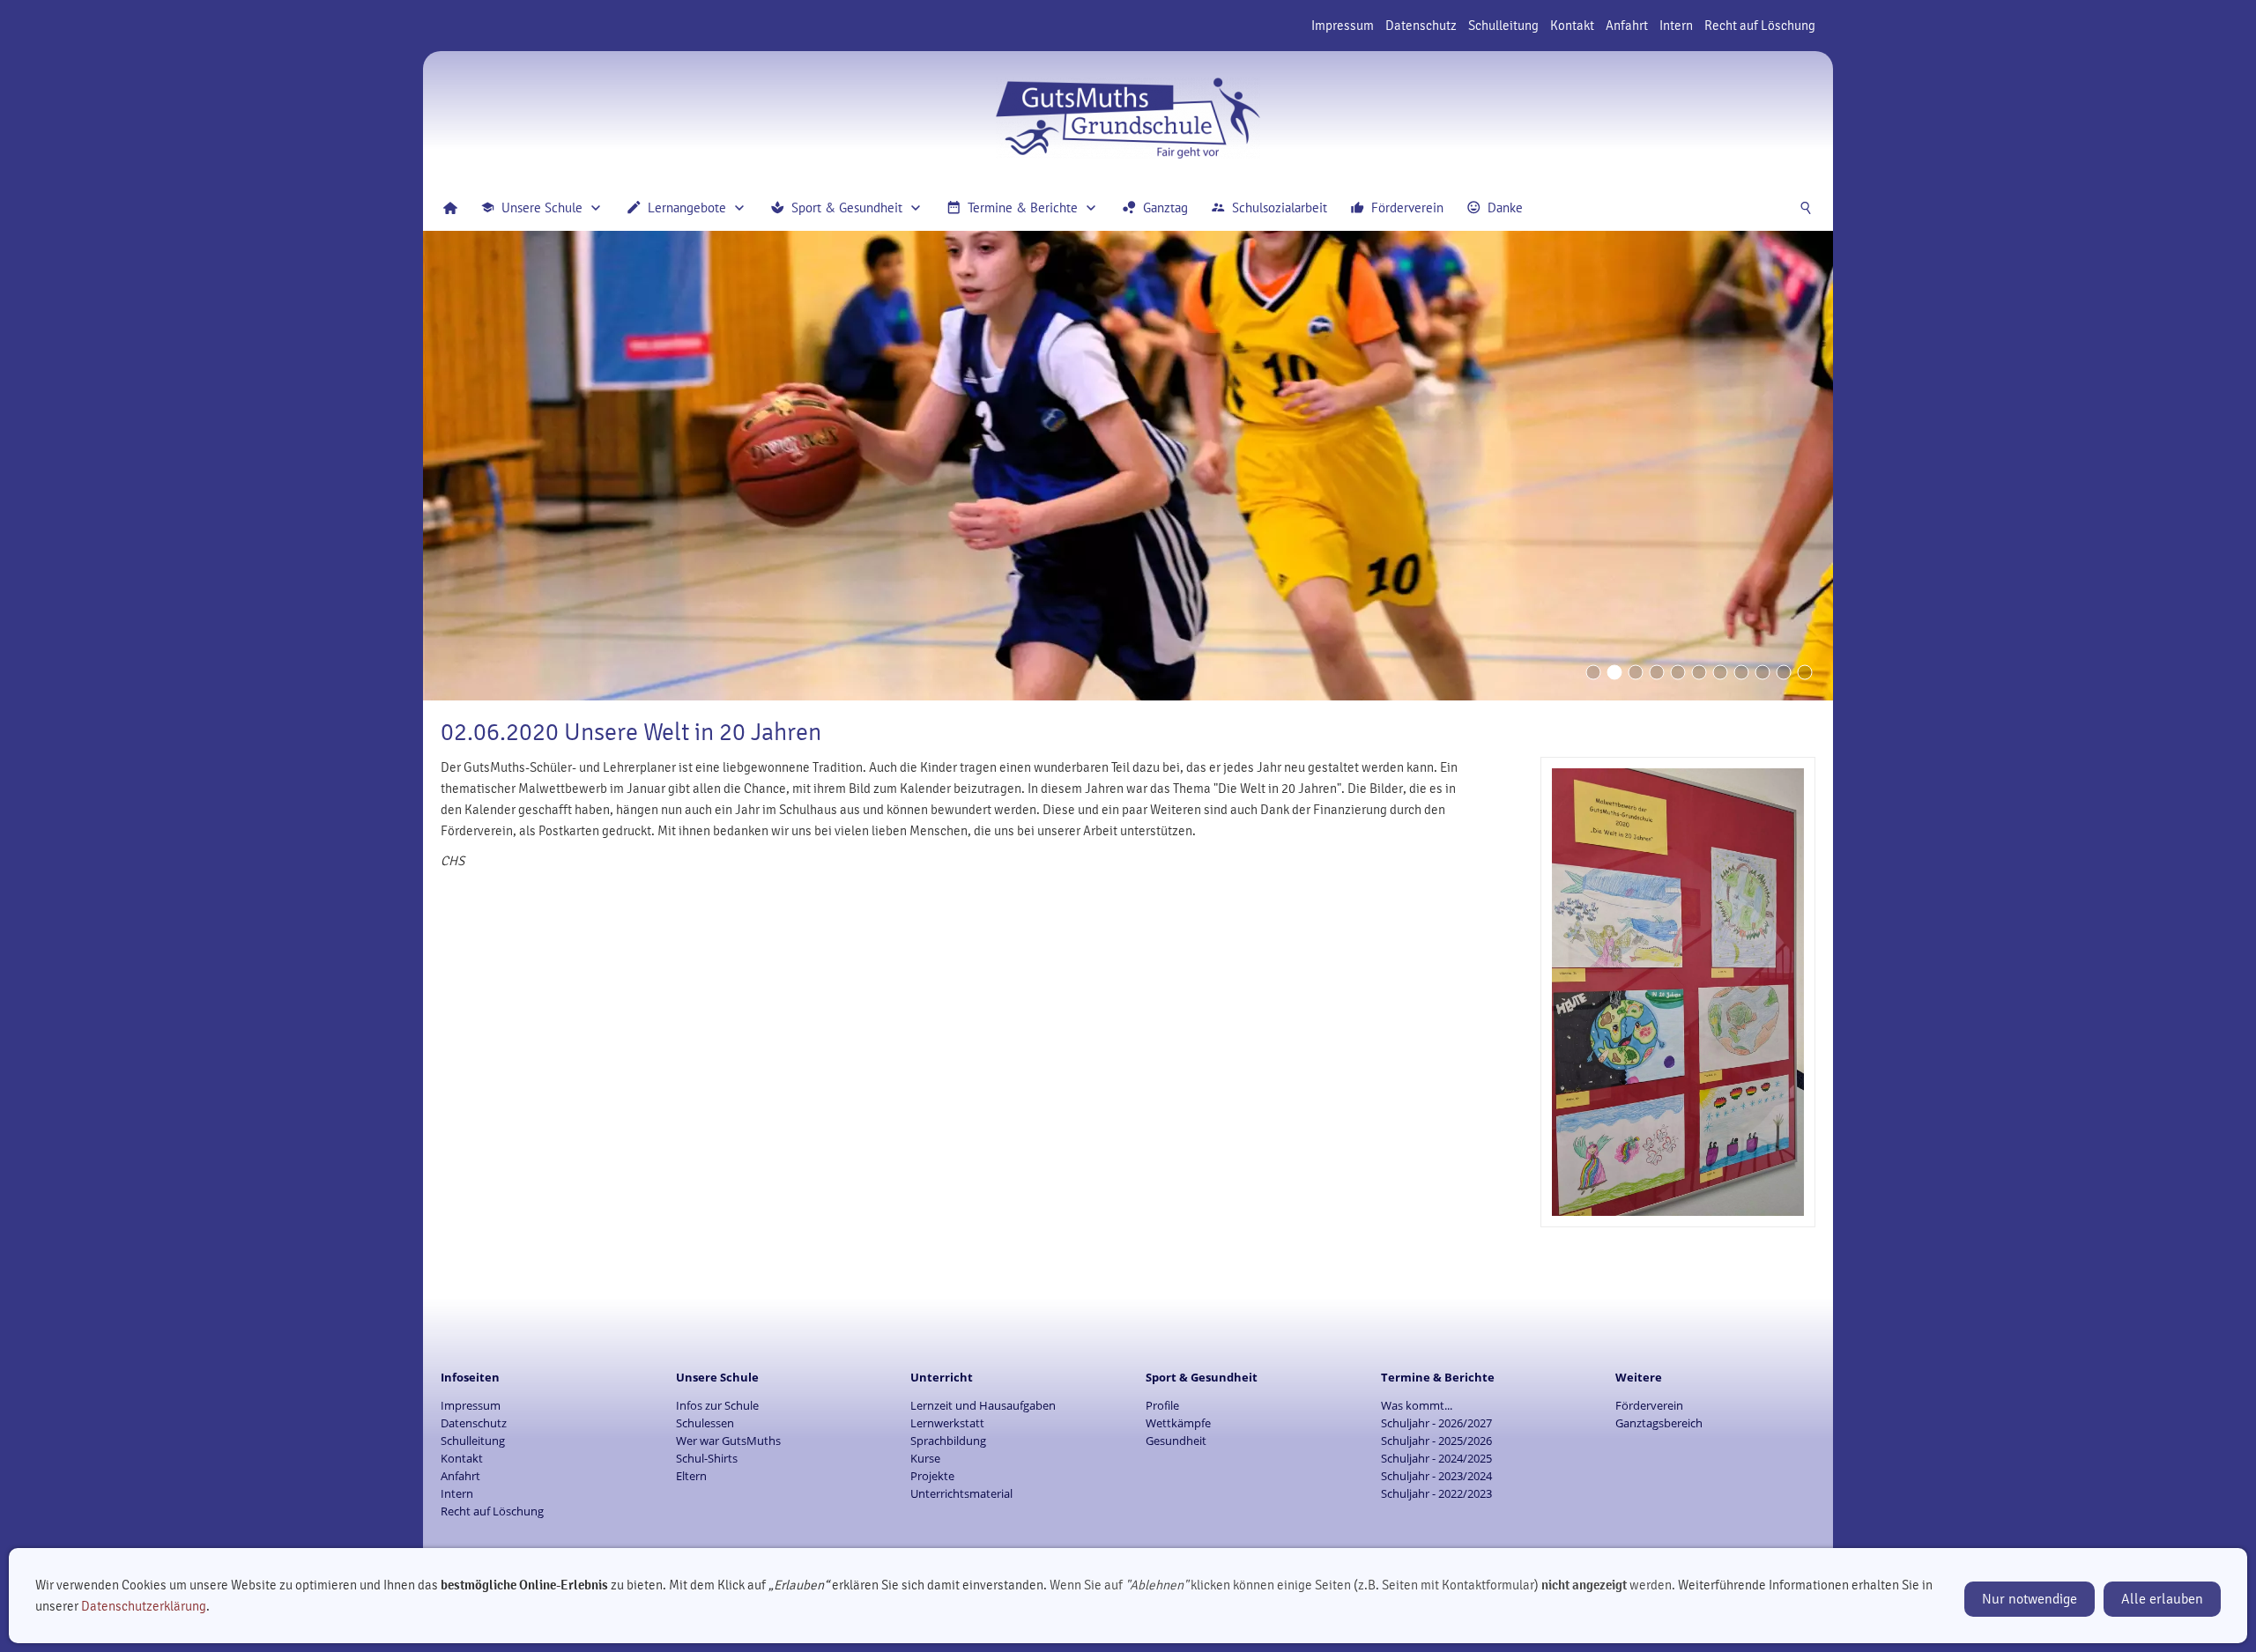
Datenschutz (1421, 26)
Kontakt (1572, 26)
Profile (1162, 1405)
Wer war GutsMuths (728, 1441)
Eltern (691, 1476)
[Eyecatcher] (1720, 672)
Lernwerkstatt (947, 1423)
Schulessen (705, 1423)
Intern (1676, 26)
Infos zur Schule (717, 1405)
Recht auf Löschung (1760, 26)
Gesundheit (1176, 1441)
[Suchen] (1806, 208)
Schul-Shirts (707, 1458)
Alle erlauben (2162, 1599)
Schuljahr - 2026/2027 (1436, 1423)
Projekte (932, 1476)
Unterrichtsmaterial (961, 1493)
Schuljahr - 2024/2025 (1436, 1458)
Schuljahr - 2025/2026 (1436, 1441)
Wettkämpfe (1178, 1423)
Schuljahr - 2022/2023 (1436, 1493)
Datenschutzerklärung (144, 1606)
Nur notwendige (2030, 1599)
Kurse (925, 1458)
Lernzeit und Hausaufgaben (983, 1405)
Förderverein (1649, 1405)
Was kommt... (1417, 1405)
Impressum (1343, 26)
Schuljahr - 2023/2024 (1436, 1476)
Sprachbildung (948, 1441)
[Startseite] (450, 208)
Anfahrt (1627, 26)
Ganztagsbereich (1659, 1423)
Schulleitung (1503, 26)
